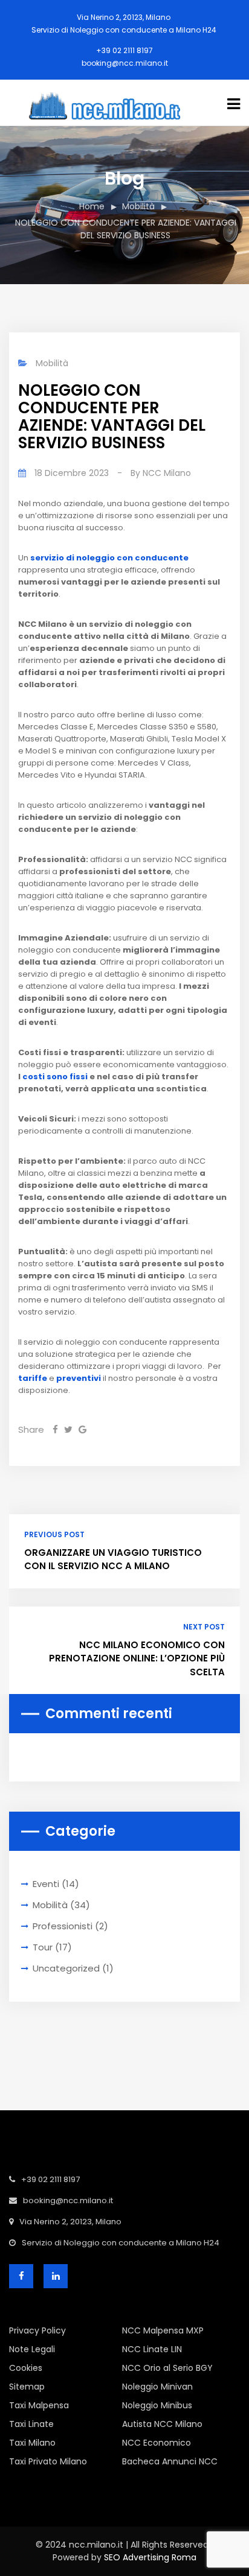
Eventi (46, 1884)
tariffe (33, 1378)
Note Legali (32, 2349)
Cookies (26, 2368)
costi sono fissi (55, 1077)
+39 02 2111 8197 (124, 50)
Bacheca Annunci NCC (170, 2461)
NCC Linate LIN (152, 2349)
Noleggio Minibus (157, 2405)
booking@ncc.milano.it (125, 63)
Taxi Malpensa (39, 2405)
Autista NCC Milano (162, 2424)
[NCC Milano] (118, 102)
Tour (43, 1947)
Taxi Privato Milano (48, 2461)
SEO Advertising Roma (150, 2557)
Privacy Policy (37, 2330)
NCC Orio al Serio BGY (167, 2368)
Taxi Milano (32, 2443)
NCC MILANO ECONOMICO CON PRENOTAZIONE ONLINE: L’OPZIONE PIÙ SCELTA (137, 1658)
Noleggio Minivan (157, 2387)
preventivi (79, 1378)
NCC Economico (157, 2443)
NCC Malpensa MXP (163, 2330)
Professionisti (63, 1926)
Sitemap (27, 2387)
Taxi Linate (31, 2424)
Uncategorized (66, 1968)
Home (92, 206)
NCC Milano (167, 473)
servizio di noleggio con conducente (109, 558)
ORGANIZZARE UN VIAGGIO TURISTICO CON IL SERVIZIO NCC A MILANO (113, 1559)
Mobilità (138, 206)
